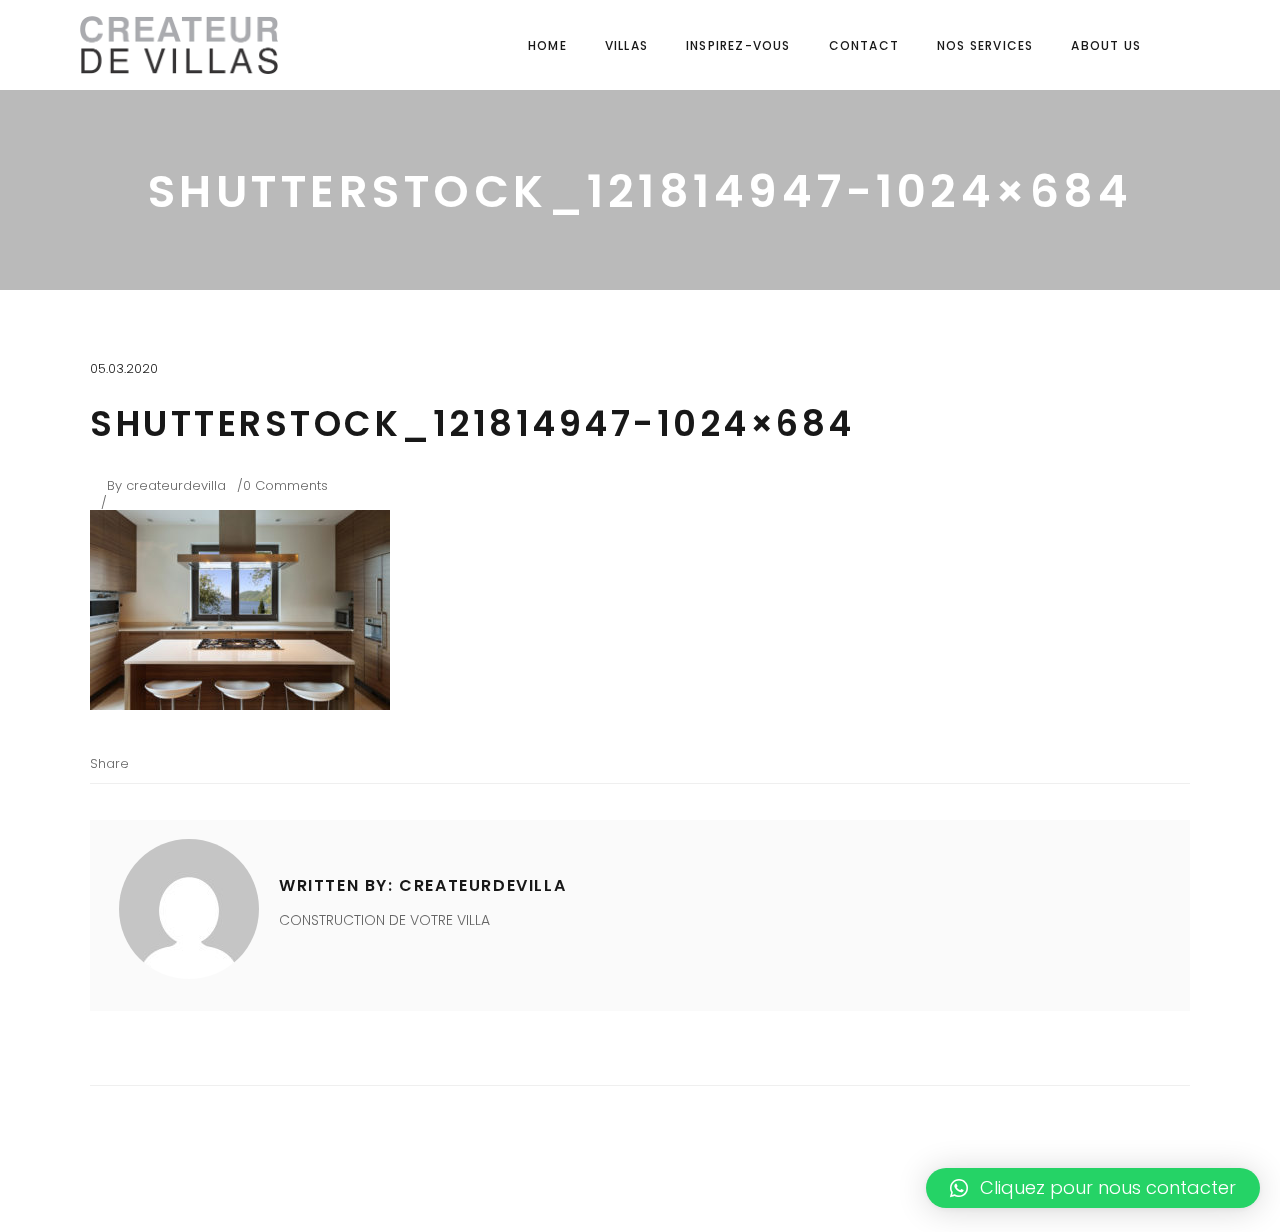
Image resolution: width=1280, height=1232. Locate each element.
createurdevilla (176, 485)
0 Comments (285, 485)
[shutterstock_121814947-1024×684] (189, 909)
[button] (1093, 1188)
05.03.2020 (124, 368)
